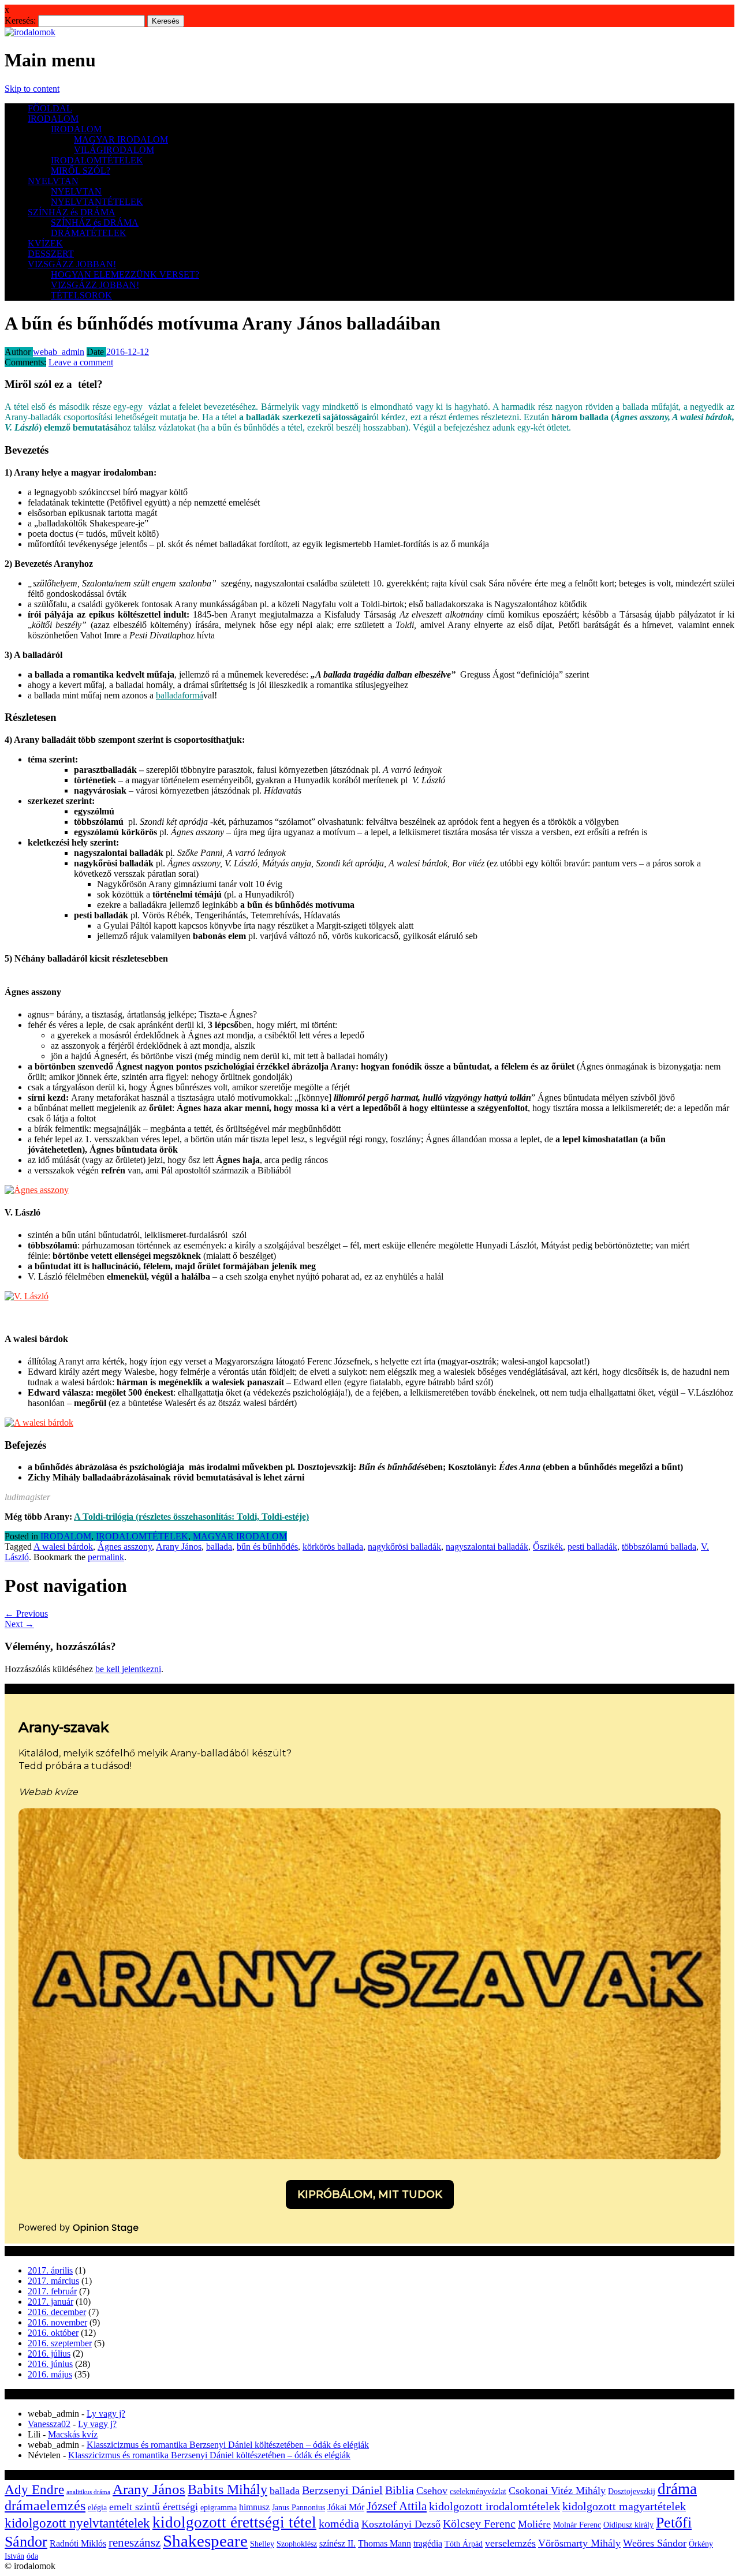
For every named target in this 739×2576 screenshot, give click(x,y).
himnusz (254, 2507)
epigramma (219, 2508)
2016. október (53, 2333)
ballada (219, 1547)
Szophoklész (297, 2544)
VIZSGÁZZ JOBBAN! (72, 264)
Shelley (262, 2544)
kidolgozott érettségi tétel (234, 2522)
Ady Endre (34, 2490)
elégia (97, 2508)
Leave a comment (81, 362)
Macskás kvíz (73, 2434)
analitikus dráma (88, 2492)
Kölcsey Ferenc (479, 2524)
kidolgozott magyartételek (624, 2506)
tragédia (428, 2543)
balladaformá (180, 695)
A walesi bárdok (63, 1547)
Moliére (534, 2524)
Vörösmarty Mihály (579, 2543)
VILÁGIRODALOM (114, 150)
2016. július (49, 2353)
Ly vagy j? (106, 2414)
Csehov (432, 2491)
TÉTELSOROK (81, 295)
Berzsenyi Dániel (342, 2490)
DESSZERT (51, 254)
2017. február (52, 2291)
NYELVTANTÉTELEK (97, 202)
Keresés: (20, 20)
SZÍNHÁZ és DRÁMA (72, 212)
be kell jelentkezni (128, 1669)
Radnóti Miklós (78, 2543)
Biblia (400, 2490)
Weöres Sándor (655, 2543)
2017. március (53, 2281)
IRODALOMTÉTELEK (97, 160)
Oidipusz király (628, 2525)
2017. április (50, 2270)
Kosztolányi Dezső (401, 2524)
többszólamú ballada (659, 1547)
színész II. (337, 2543)
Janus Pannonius (298, 2508)
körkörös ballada (333, 1547)
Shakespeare (205, 2541)
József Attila (397, 2506)
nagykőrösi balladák (404, 1547)
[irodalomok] (30, 32)
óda (32, 2556)
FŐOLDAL (50, 108)
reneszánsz (135, 2543)
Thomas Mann (385, 2543)
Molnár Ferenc (577, 2525)
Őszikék (548, 1547)
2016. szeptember (60, 2343)
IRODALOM (53, 119)
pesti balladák (592, 1547)
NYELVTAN (53, 181)
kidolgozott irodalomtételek (494, 2506)
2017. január (51, 2302)
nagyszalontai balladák (487, 1547)
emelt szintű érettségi (154, 2507)
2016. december (57, 2312)
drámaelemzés (45, 2506)
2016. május (50, 2374)
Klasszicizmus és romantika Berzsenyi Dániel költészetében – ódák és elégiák (228, 2445)
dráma (677, 2489)
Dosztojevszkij (632, 2491)
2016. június (50, 2364)
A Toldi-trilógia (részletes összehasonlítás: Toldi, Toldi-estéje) (191, 1517)
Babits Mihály (227, 2489)
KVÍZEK (45, 243)
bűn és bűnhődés (267, 1547)
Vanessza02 (49, 2424)
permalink (106, 1557)
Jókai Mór (346, 2507)
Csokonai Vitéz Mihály (557, 2491)
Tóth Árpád (464, 2544)
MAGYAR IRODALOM (121, 139)
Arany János (179, 1547)
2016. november (57, 2322)
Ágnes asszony (125, 1547)
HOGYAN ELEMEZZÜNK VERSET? (125, 274)
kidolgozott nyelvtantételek (77, 2523)
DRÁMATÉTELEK (89, 233)
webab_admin (59, 352)
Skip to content (32, 89)
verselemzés (510, 2543)
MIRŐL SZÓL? (81, 171)
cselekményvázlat (478, 2491)
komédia (339, 2524)
